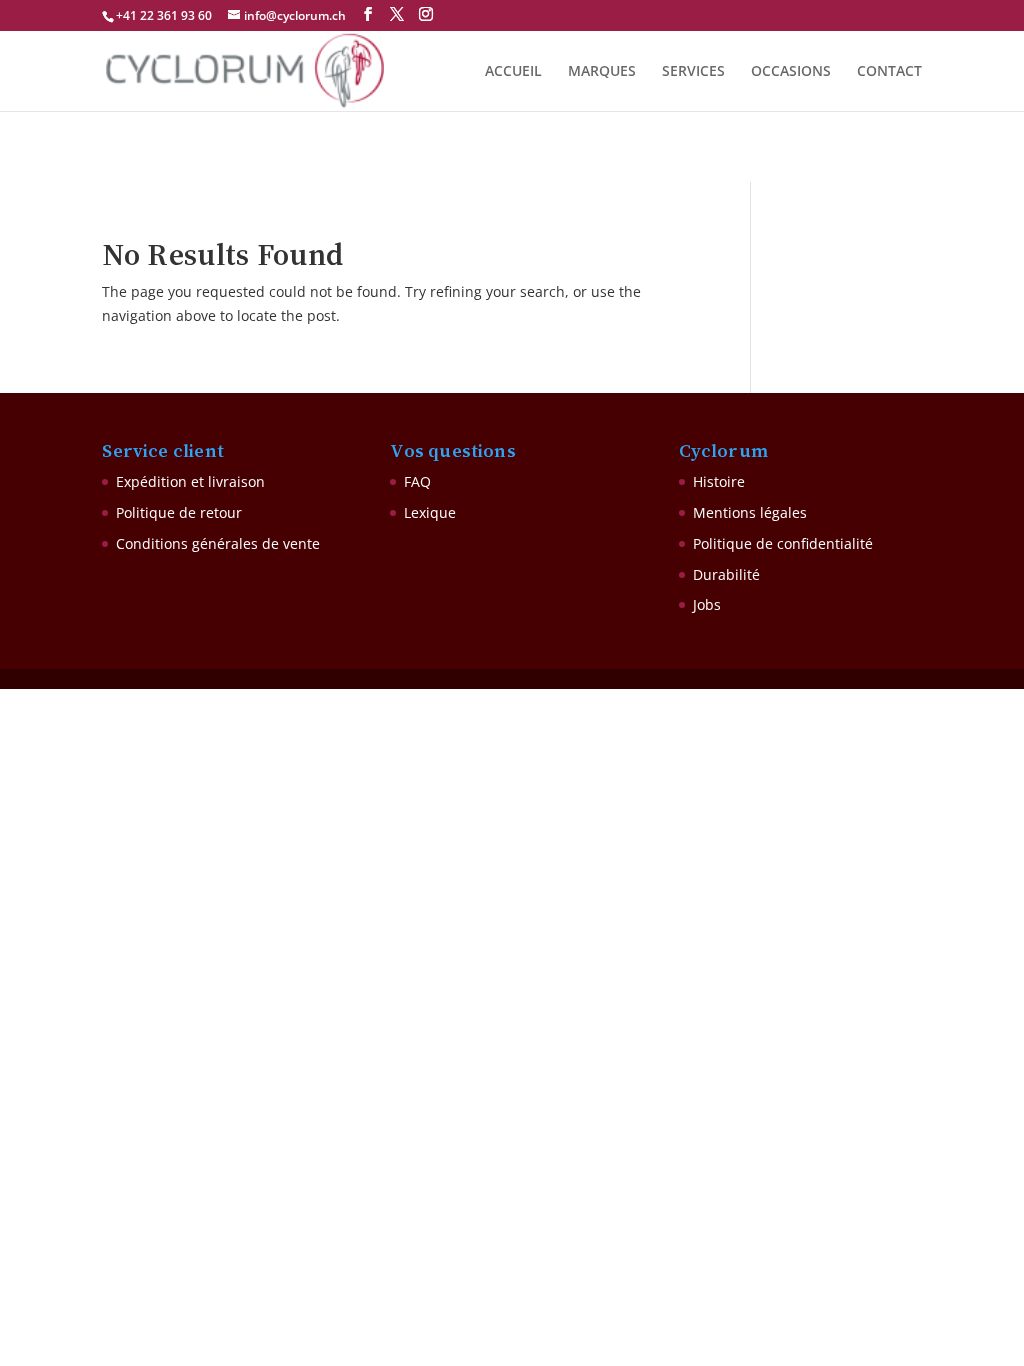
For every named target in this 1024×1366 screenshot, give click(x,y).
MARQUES (602, 72)
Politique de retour (179, 512)
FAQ (417, 481)
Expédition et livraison (190, 481)
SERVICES (693, 72)
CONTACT (889, 72)
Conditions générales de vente (218, 543)
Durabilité (726, 574)
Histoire (719, 481)
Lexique (430, 512)
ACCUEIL (513, 72)
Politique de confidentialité (783, 543)
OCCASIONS (791, 72)
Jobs (707, 604)
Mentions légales (750, 512)
